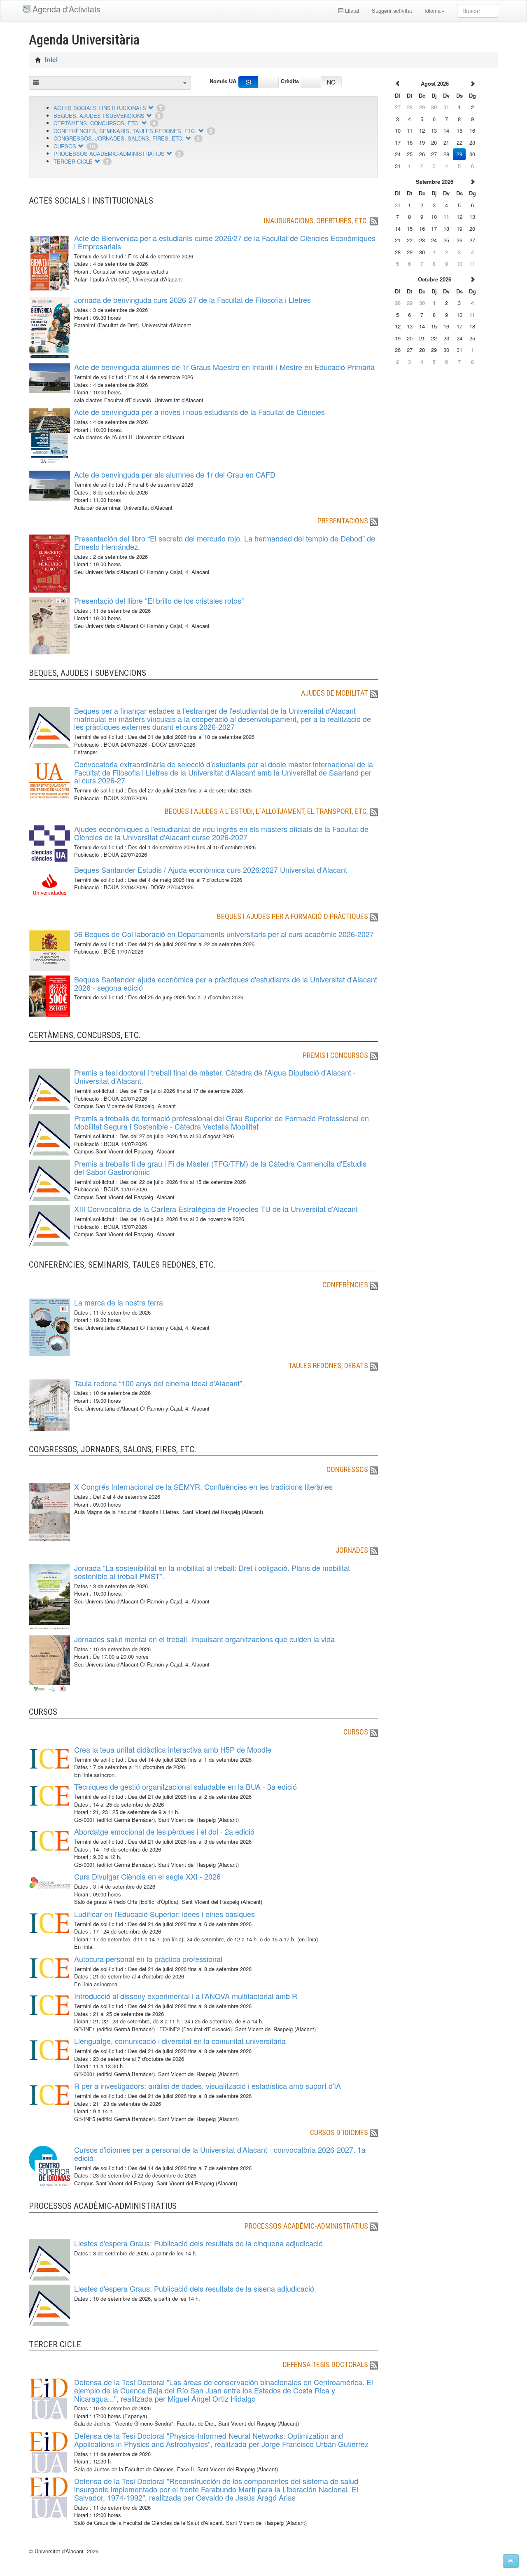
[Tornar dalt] (511, 2561)
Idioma (433, 11)
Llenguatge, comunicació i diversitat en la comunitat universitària (180, 2041)
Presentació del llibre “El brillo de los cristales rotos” (159, 600)
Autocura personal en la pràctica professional (148, 1959)
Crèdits (290, 81)
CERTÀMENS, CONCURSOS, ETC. (97, 123)
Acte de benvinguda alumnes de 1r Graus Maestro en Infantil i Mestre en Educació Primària (224, 367)
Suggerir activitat (392, 11)
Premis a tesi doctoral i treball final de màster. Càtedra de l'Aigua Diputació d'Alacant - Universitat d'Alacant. (215, 1076)
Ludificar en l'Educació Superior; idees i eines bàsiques (164, 1914)
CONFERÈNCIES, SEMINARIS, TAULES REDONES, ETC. (125, 131)
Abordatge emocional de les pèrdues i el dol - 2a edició (164, 1831)
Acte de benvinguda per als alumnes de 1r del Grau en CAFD (175, 474)
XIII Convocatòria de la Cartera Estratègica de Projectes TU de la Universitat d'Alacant (216, 1209)
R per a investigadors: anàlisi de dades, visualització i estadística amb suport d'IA (208, 2086)
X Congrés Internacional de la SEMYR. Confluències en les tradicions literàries (203, 1486)
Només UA (223, 81)
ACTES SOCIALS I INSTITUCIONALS (100, 108)
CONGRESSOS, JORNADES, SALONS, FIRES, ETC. (119, 138)
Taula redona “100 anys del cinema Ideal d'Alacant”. (159, 1383)
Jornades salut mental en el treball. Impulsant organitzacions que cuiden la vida (204, 1639)
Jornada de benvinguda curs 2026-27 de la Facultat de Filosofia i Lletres (192, 300)
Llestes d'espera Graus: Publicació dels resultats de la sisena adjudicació (194, 2288)
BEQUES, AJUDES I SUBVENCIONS (99, 116)
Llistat (351, 11)
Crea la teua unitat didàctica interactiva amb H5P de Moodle (173, 1749)
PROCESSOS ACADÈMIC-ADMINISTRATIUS (109, 154)
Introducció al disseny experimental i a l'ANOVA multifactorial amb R (186, 1996)
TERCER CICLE (73, 161)
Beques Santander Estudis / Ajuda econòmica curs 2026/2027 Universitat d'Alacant (211, 870)
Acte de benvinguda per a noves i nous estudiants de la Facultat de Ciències (199, 412)
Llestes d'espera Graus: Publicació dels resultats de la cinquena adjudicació (198, 2243)
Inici (51, 60)
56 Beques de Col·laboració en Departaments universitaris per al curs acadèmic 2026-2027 (224, 934)
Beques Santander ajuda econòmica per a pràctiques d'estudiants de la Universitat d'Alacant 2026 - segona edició (226, 983)
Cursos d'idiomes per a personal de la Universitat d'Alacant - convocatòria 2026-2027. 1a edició (220, 2154)
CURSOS (65, 146)
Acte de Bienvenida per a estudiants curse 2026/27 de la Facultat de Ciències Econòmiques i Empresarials (225, 242)
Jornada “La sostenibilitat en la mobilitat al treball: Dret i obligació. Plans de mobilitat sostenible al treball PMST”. (212, 1572)
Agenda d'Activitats (66, 9)
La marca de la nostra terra (119, 1302)
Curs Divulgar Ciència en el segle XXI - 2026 (147, 1876)
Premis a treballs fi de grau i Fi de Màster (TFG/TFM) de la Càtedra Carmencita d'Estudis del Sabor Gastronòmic (220, 1167)
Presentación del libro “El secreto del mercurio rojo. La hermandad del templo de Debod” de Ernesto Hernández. (225, 542)
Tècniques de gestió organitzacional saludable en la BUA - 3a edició (185, 1786)
